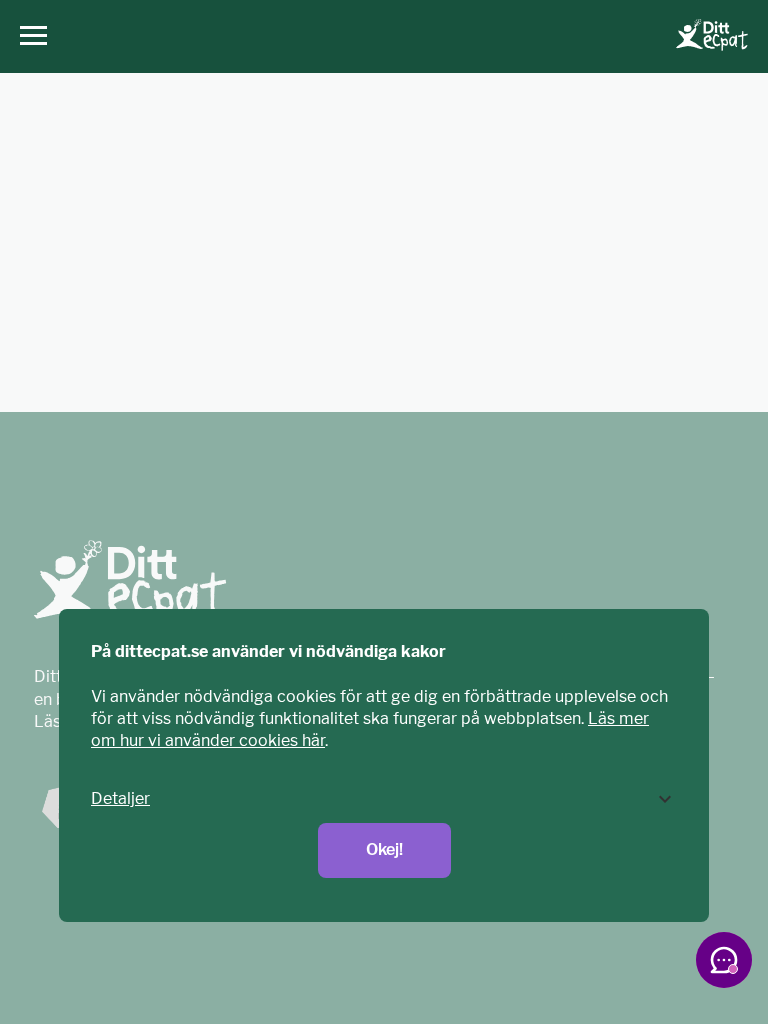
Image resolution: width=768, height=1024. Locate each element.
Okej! (384, 849)
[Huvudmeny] (28, 36)
